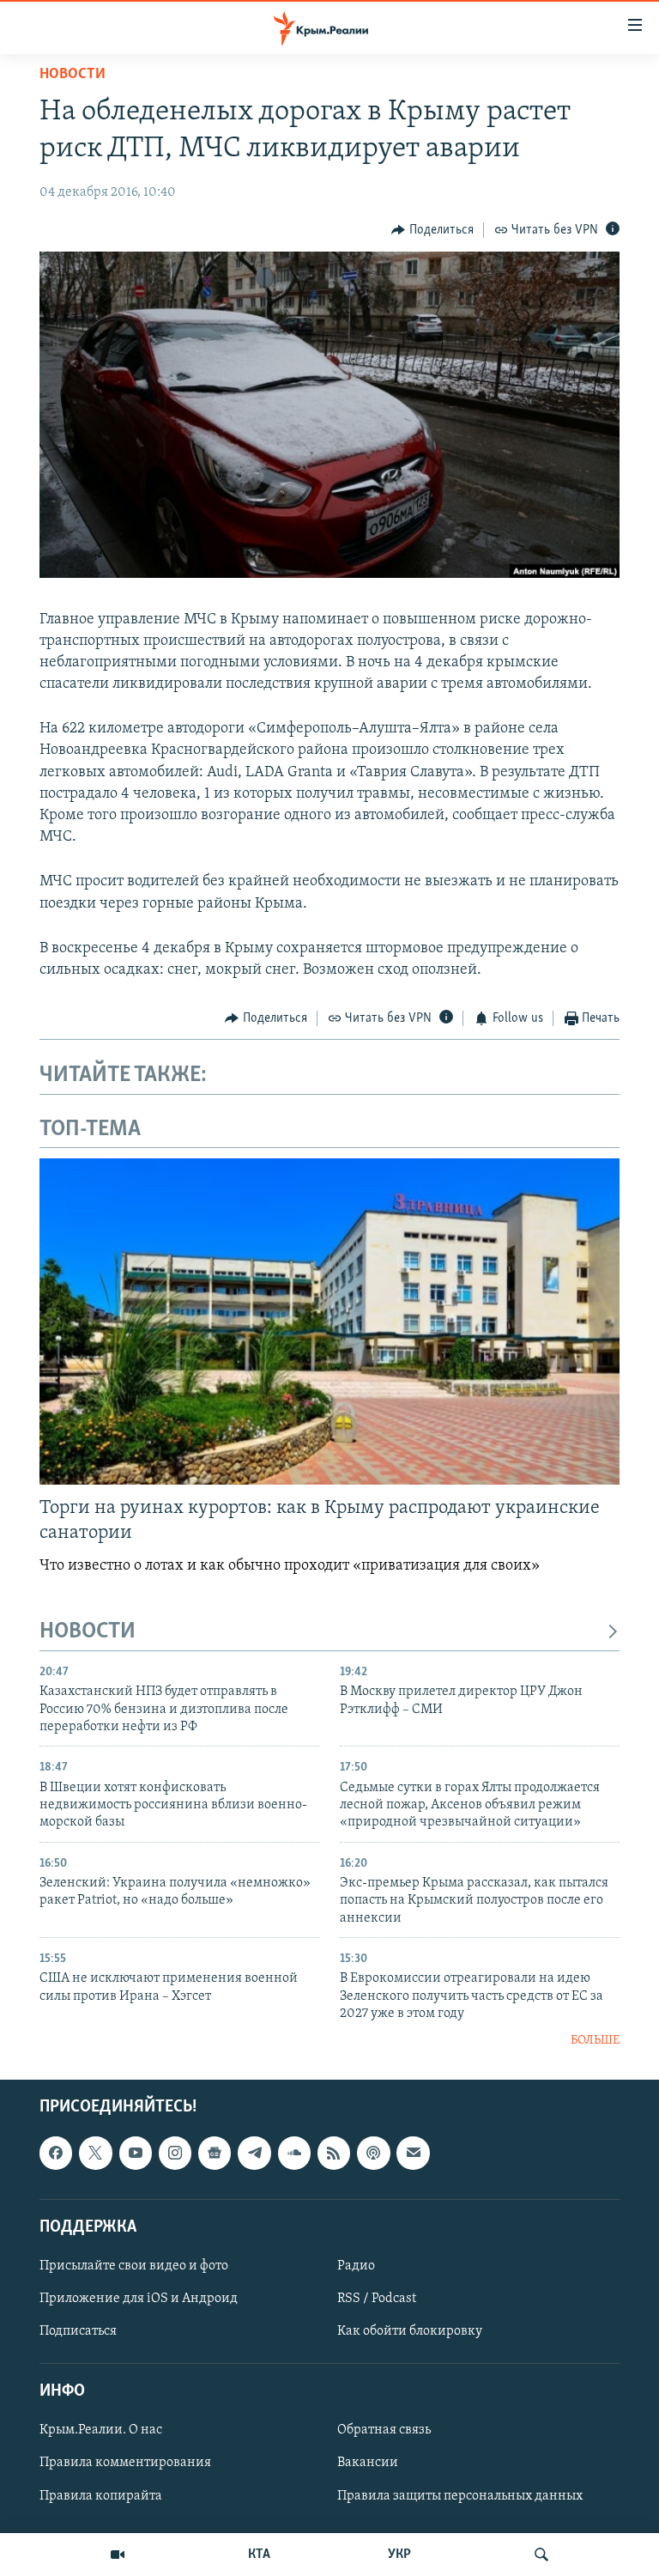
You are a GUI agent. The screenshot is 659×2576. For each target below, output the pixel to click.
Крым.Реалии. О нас (101, 2430)
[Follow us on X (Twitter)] (95, 2153)
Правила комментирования (125, 2463)
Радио (356, 2266)
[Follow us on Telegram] (254, 2153)
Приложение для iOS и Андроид (139, 2299)
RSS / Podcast (377, 2299)
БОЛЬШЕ (595, 2041)
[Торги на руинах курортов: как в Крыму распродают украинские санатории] (329, 1321)
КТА (259, 2555)
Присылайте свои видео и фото (134, 2266)
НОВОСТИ (88, 1632)
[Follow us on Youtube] (136, 2153)
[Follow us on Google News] (215, 2153)
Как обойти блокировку (410, 2331)
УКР (399, 2555)
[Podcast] (373, 2153)
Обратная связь (384, 2430)
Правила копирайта (101, 2495)
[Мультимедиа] (118, 2555)
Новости (73, 75)
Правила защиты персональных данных (460, 2495)
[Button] (432, 230)
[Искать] (541, 2555)
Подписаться (78, 2331)
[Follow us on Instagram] (175, 2153)
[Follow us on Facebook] (56, 2153)
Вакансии (368, 2463)
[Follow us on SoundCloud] (294, 2153)
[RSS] (334, 2153)
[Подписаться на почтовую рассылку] (413, 2153)
